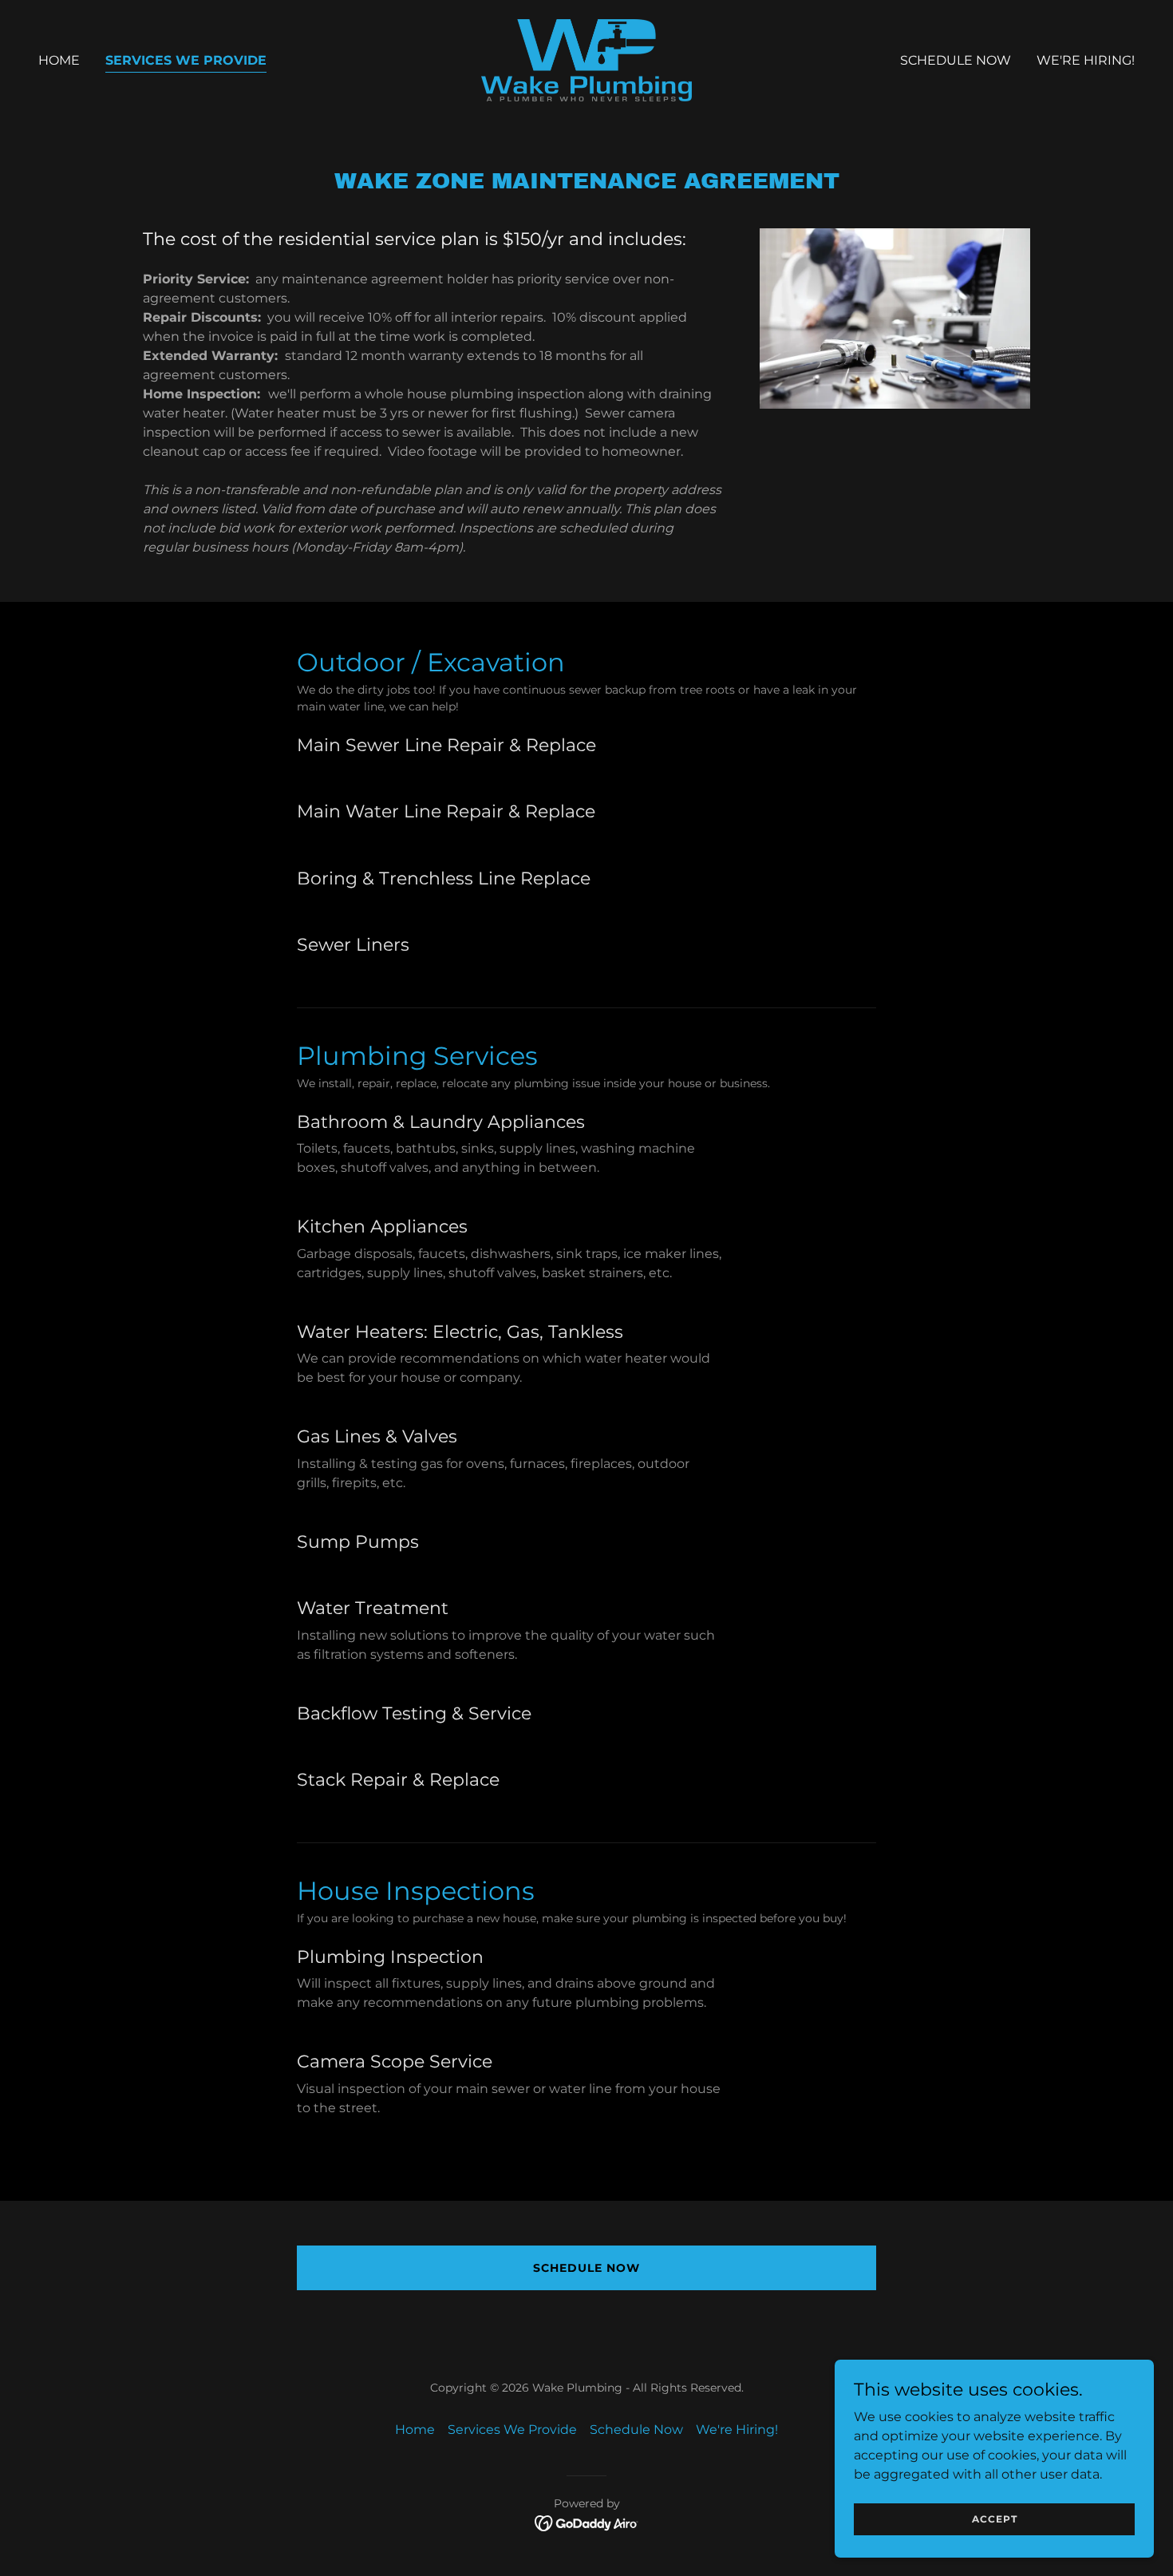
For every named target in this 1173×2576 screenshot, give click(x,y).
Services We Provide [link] (186, 60)
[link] (586, 59)
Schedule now (586, 2268)
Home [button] (415, 2430)
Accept (995, 2519)
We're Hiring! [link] (1086, 60)
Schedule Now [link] (956, 60)
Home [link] (59, 60)
